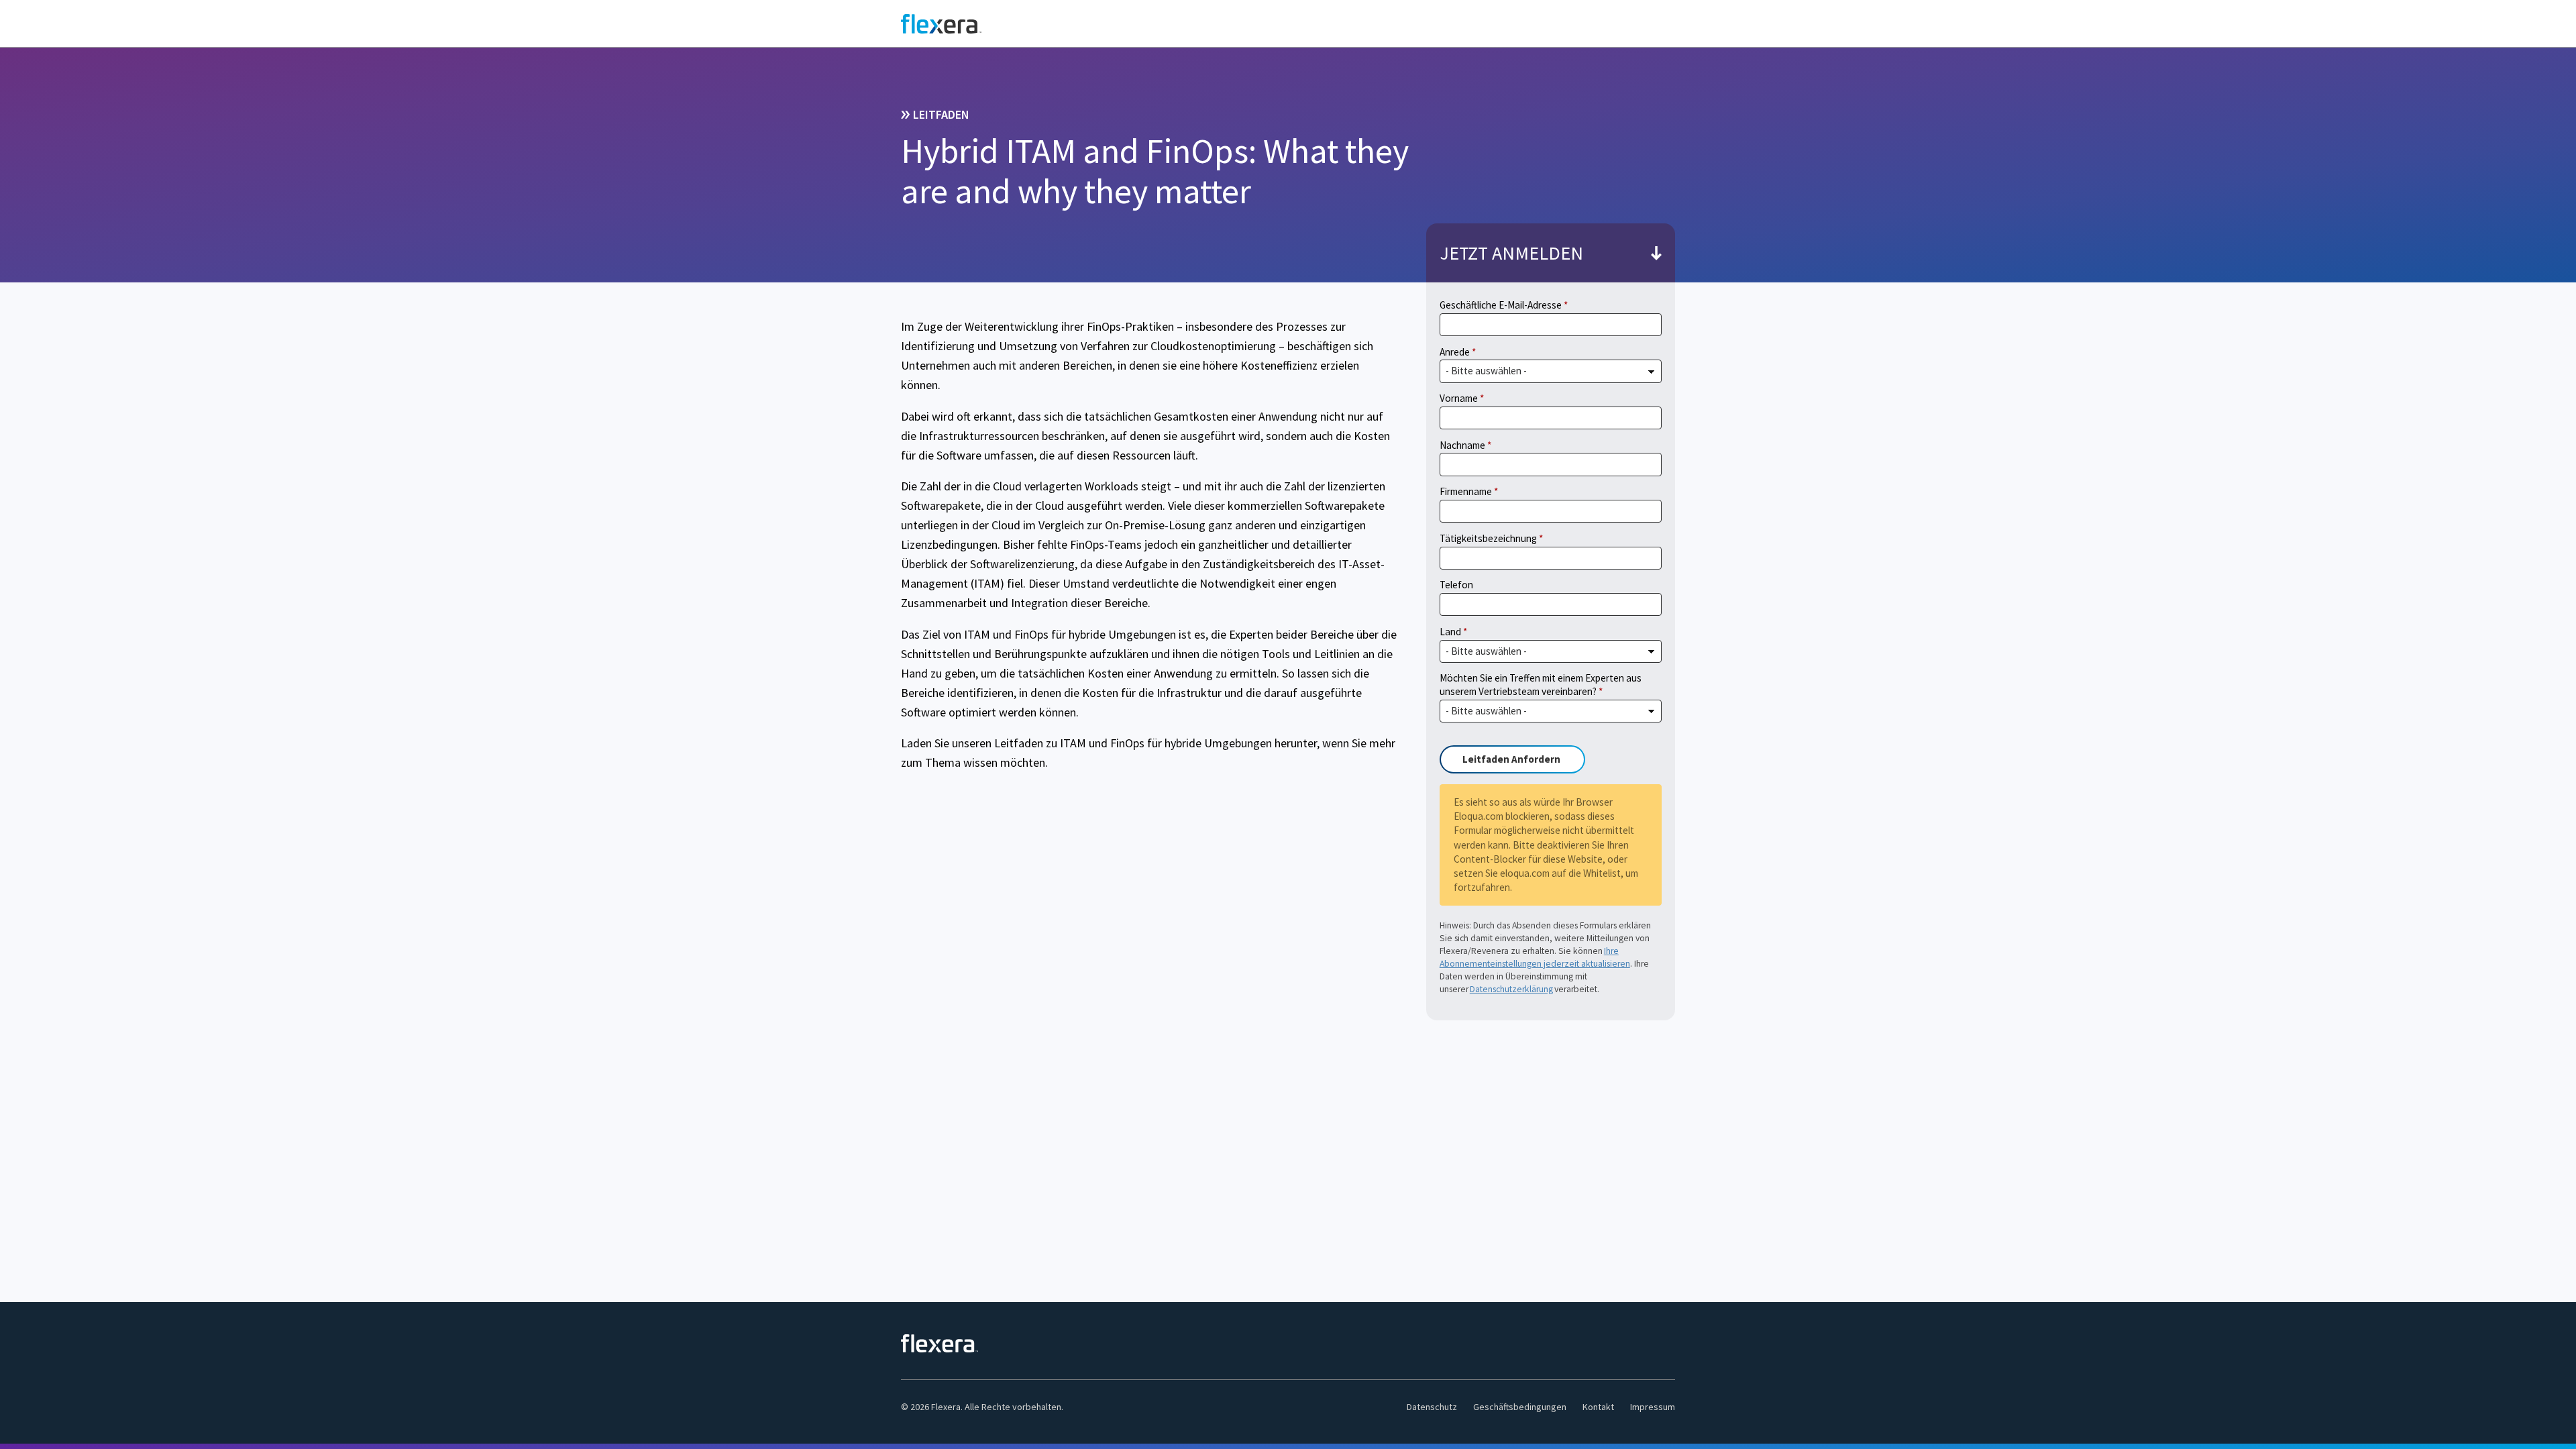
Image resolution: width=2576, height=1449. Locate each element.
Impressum (1653, 1407)
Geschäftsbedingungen (1520, 1407)
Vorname (1459, 398)
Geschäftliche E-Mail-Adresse (1501, 305)
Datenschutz (1432, 1407)
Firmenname (1466, 491)
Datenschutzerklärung (1511, 989)
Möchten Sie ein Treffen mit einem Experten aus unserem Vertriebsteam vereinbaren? (1541, 685)
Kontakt (1598, 1407)
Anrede (1455, 352)
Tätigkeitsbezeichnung (1488, 538)
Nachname (1462, 445)
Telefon (1456, 585)
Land (1450, 632)
